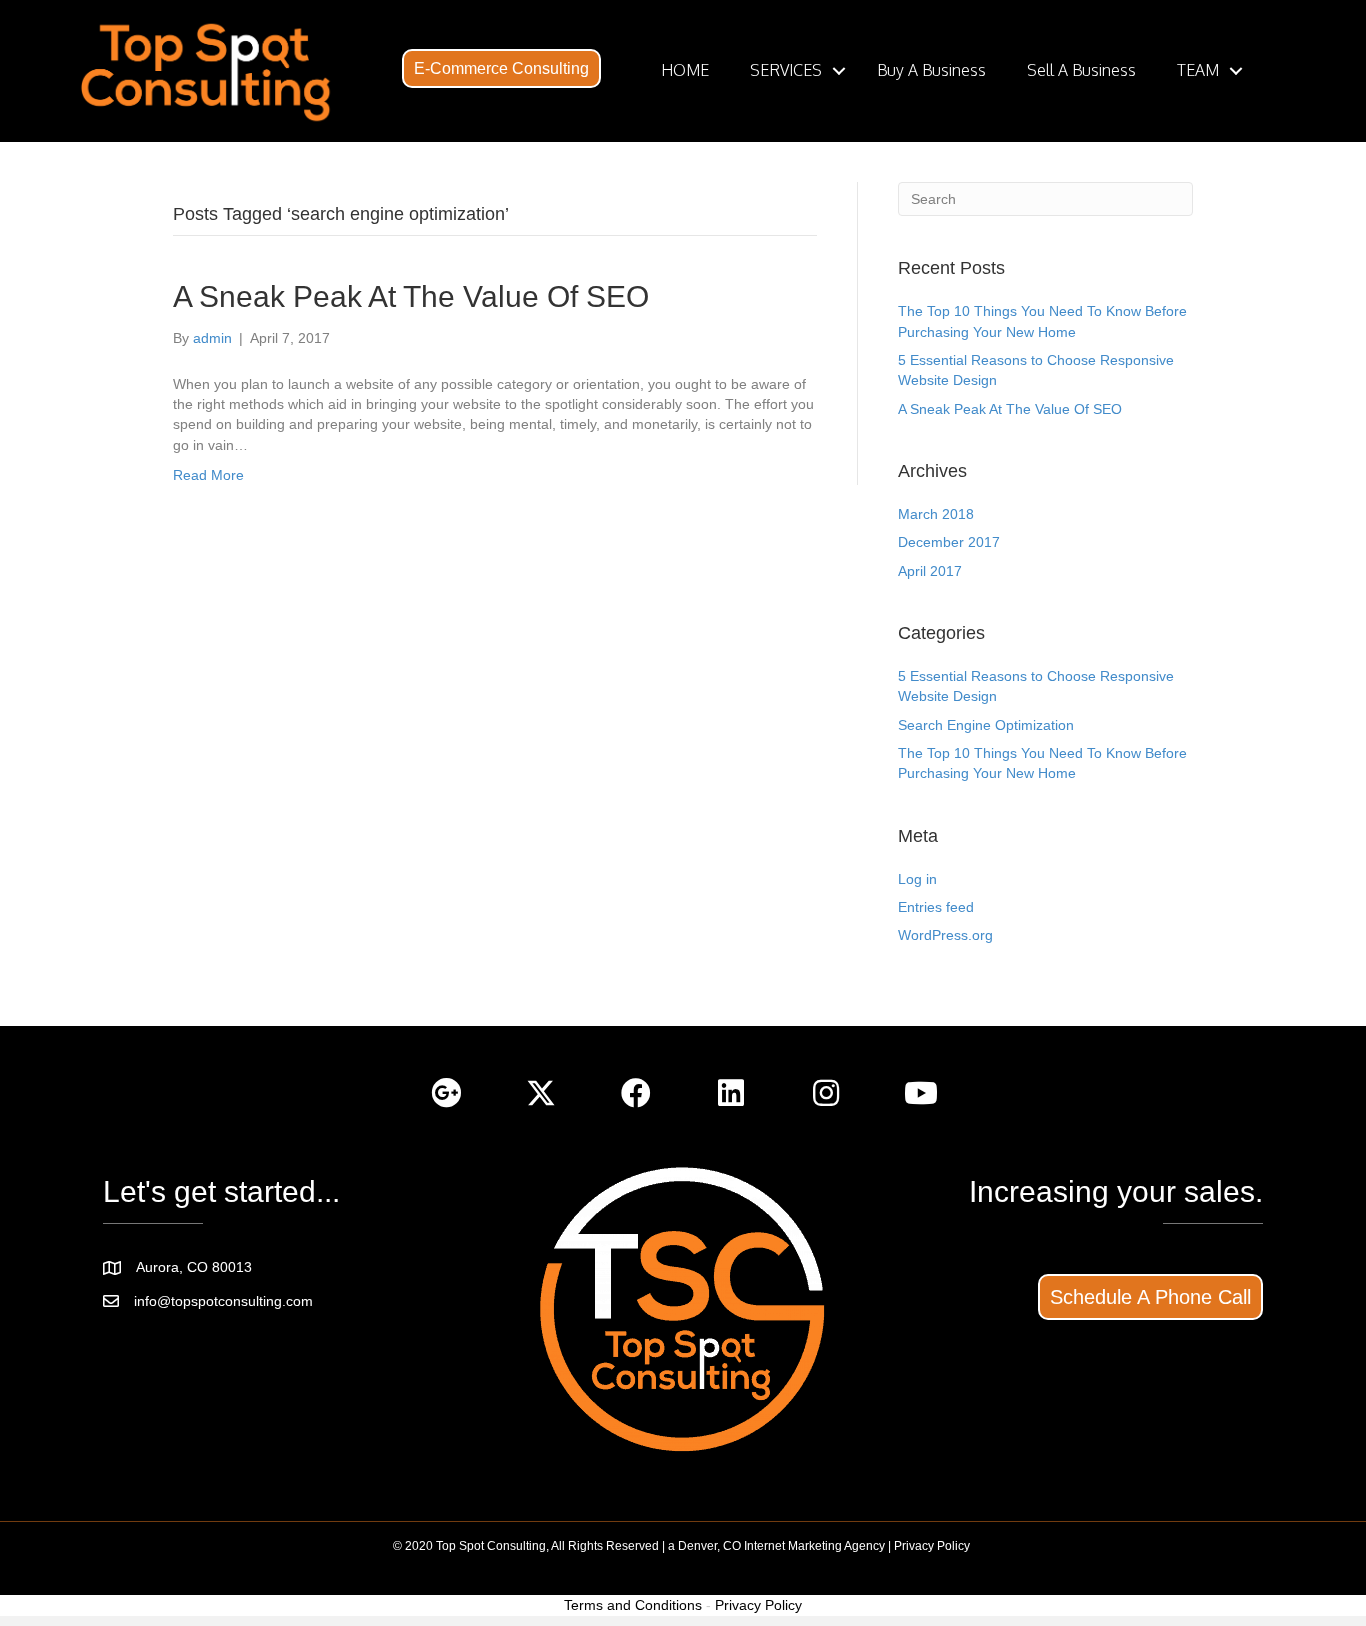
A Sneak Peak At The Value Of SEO (411, 296)
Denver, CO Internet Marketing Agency (781, 1546)
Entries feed (936, 907)
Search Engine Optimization (986, 725)
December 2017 (949, 542)
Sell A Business (1081, 70)
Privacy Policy (932, 1546)
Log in (917, 879)
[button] (501, 69)
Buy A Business (931, 70)
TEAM (1198, 70)
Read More (208, 475)
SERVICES (786, 70)
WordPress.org (945, 935)
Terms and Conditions (633, 1605)
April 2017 (930, 571)
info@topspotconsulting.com (223, 1301)
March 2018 (936, 514)
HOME (685, 70)
